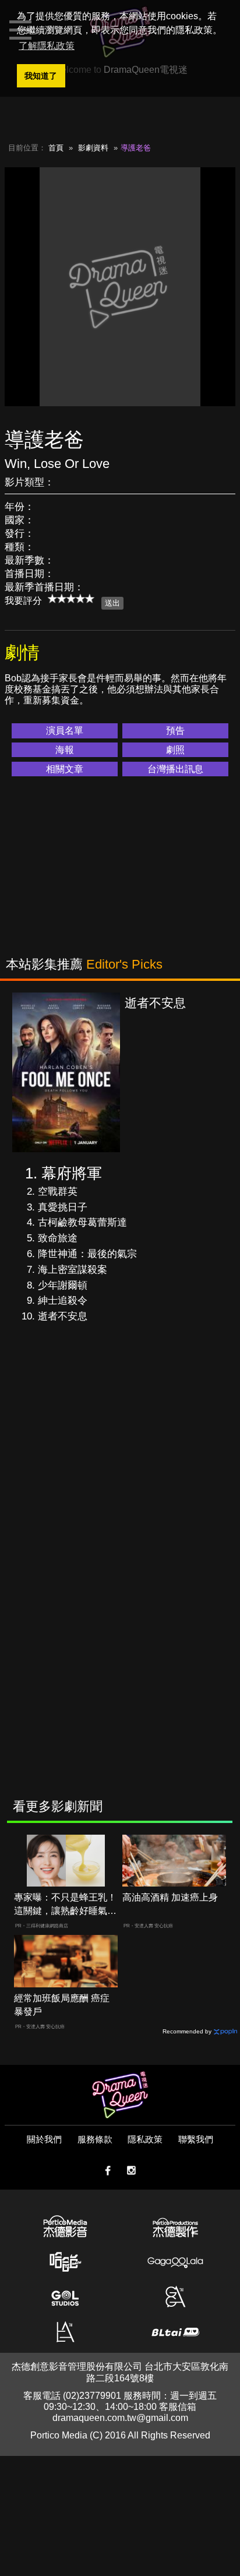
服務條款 (95, 2139)
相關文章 (65, 769)
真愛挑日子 (63, 1207)
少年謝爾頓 (63, 1285)
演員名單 (65, 731)
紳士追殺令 (63, 1301)
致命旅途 (58, 1238)
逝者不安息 (63, 1316)
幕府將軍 (72, 1173)
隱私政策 (145, 2139)
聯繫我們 (196, 2139)
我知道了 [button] (41, 76)
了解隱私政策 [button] (47, 46)
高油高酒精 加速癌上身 (170, 1897)
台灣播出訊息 (175, 769)
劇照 (175, 750)
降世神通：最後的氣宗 (87, 1254)
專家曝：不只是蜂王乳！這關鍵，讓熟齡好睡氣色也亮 (65, 1905)
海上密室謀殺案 (73, 1270)
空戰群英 (58, 1192)
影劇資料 (93, 148)
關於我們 (44, 2139)
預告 (175, 731)
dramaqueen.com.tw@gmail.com (120, 2418)
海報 (65, 750)
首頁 (56, 148)
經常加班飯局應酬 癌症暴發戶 (62, 2005)
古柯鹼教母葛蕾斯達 (82, 1222)
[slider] (71, 599)
